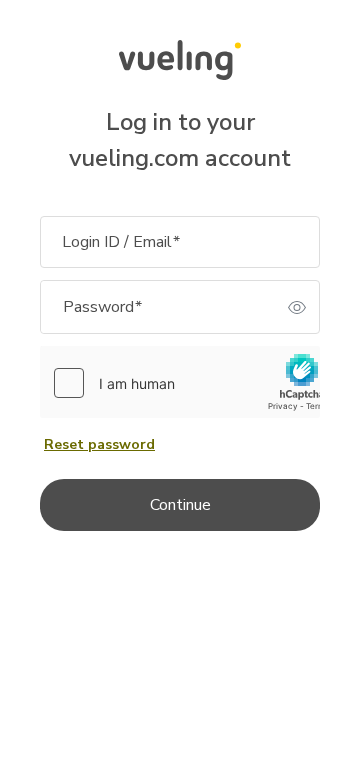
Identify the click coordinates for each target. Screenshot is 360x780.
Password (102, 307)
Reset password (99, 444)
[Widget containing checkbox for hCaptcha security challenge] (189, 383)
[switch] (297, 307)
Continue (180, 505)
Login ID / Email (121, 242)
